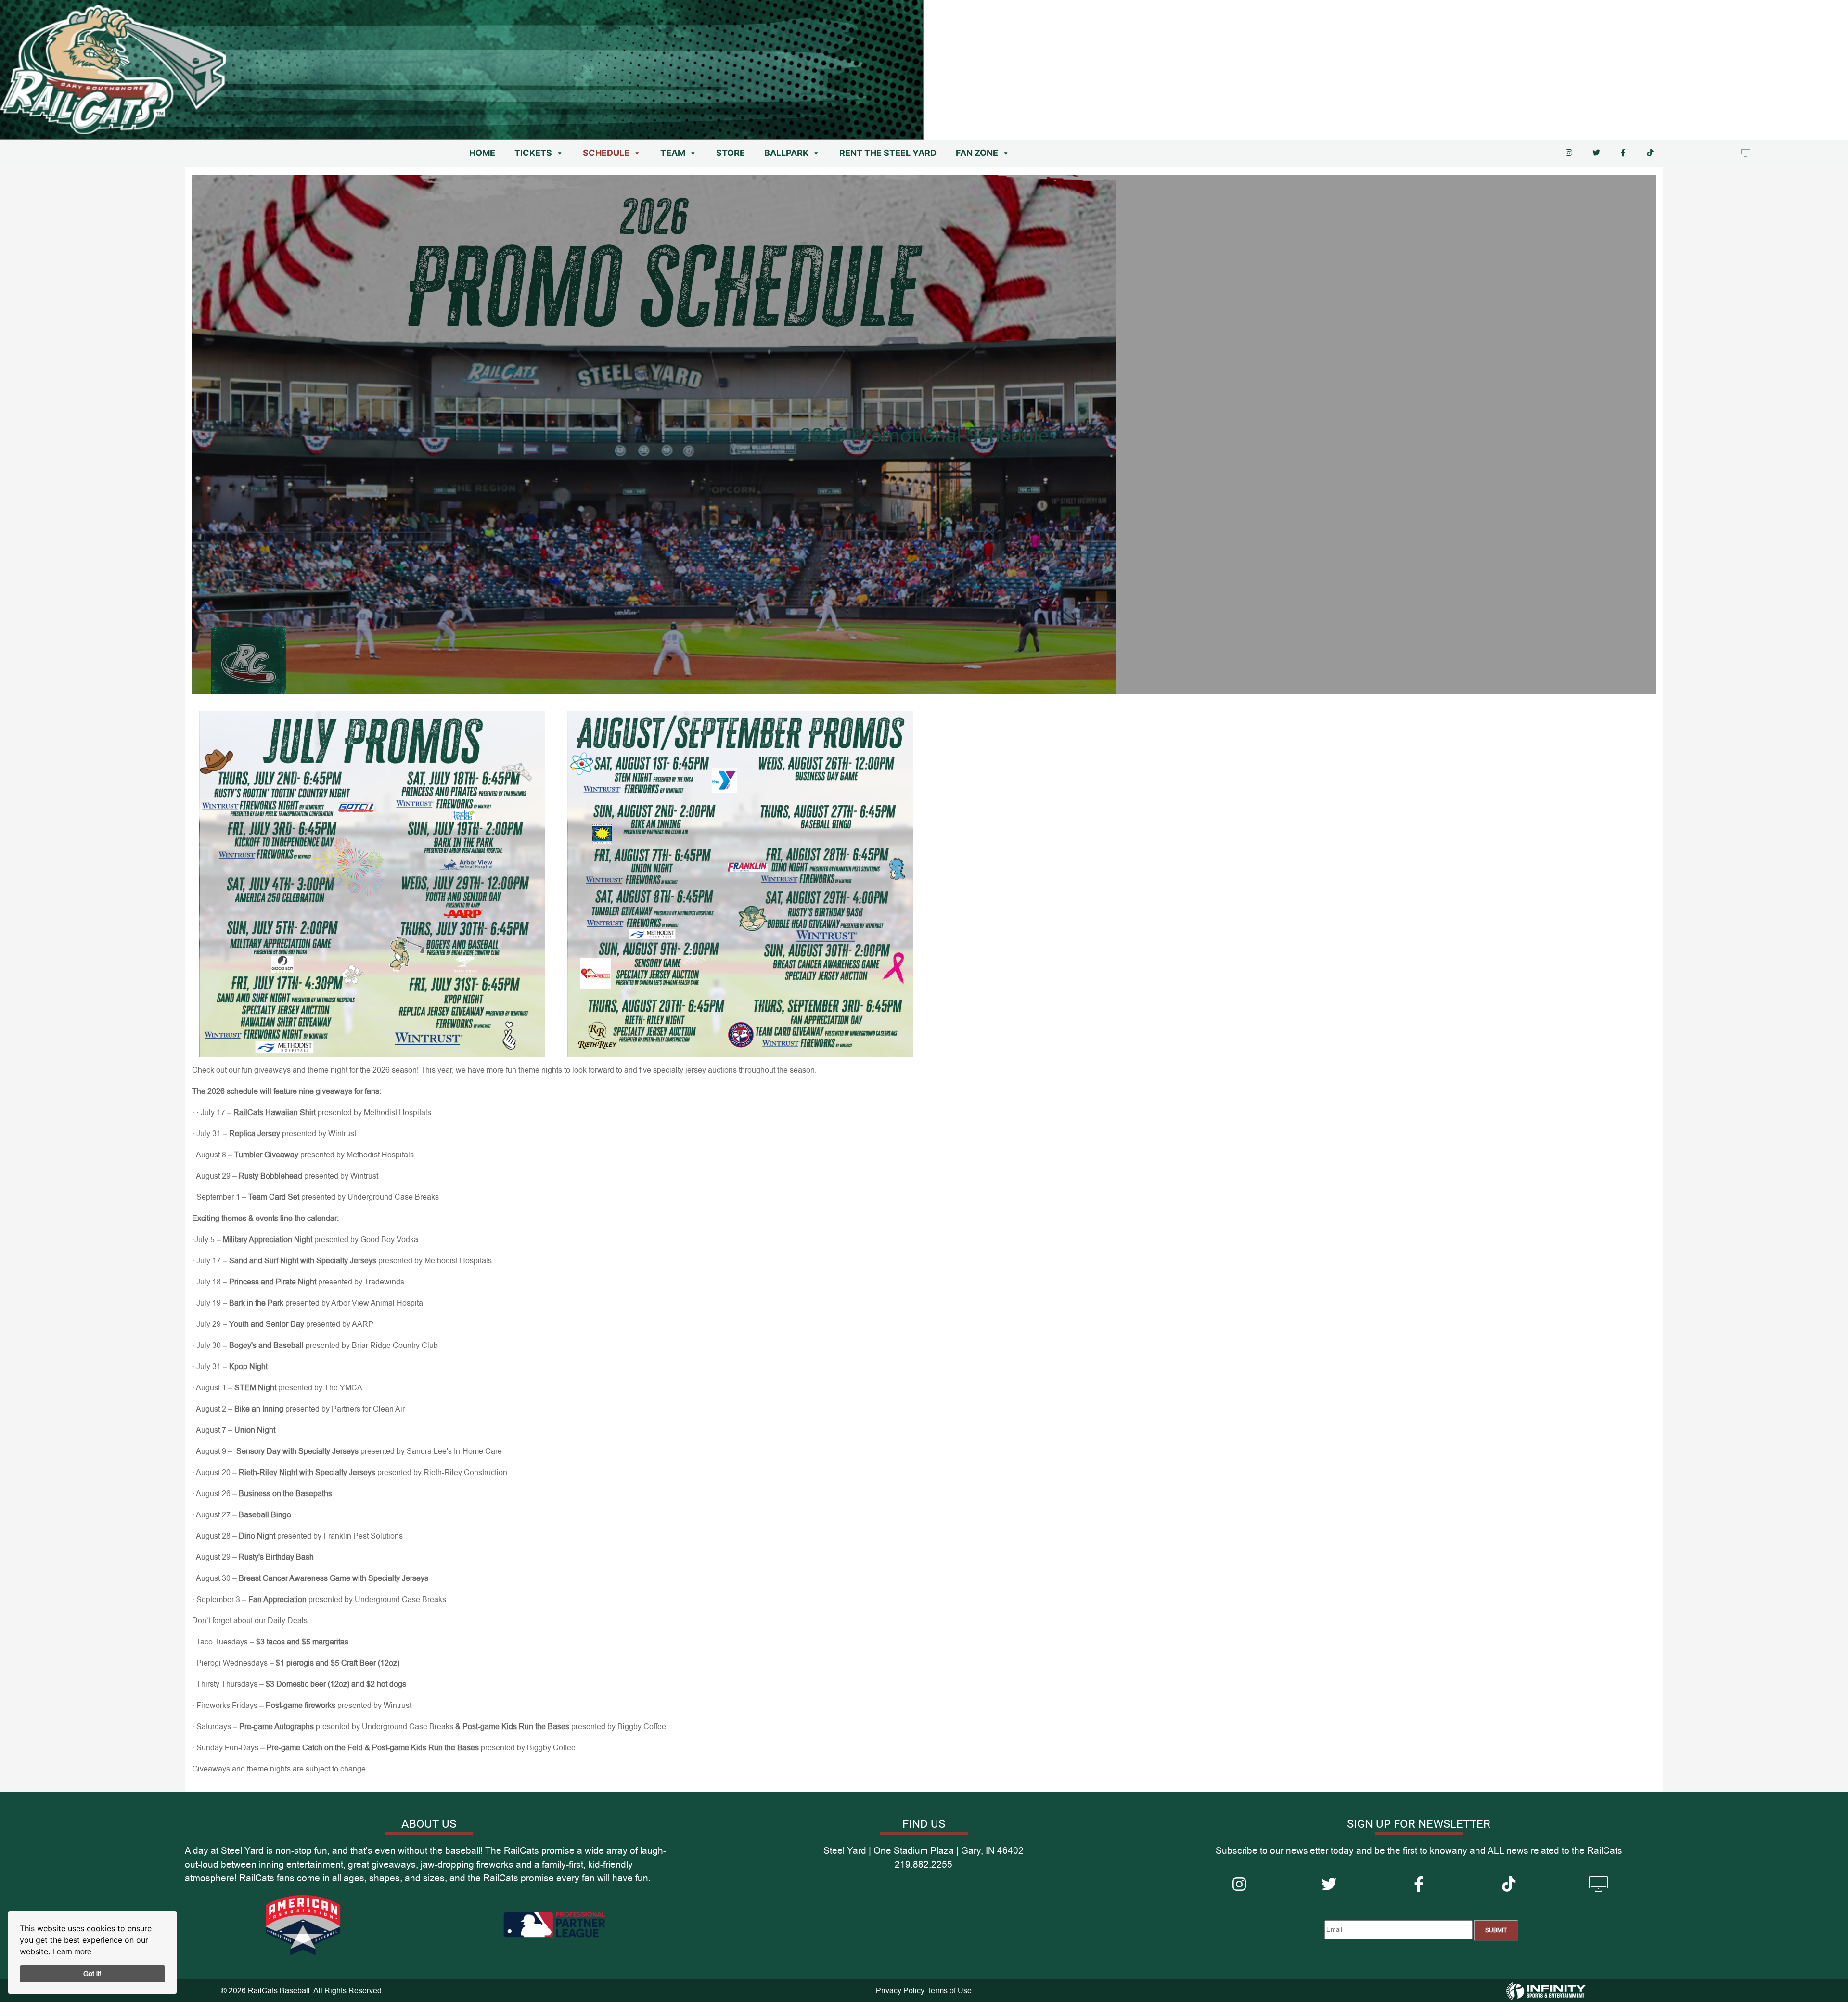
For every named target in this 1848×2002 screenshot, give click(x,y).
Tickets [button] (533, 153)
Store (731, 153)
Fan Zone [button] (977, 153)
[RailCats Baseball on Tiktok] (1650, 153)
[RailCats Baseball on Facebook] (1623, 153)
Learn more (72, 1952)
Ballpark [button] (786, 153)
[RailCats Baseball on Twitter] (1596, 153)
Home (482, 153)
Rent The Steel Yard (888, 153)
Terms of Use (949, 1991)
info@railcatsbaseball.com (1792, 13)
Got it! (92, 1974)
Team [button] (673, 153)
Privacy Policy (900, 1991)
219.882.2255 (1715, 13)
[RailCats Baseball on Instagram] (1569, 153)
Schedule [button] (606, 153)
